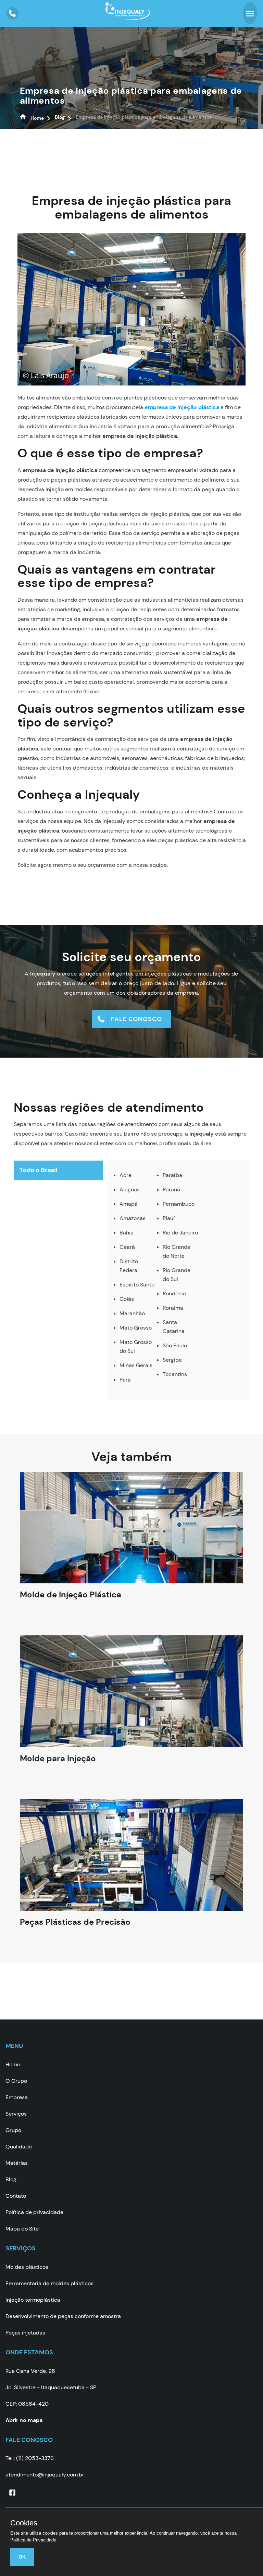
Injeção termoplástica (33, 2300)
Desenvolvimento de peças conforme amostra (63, 2316)
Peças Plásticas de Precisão (75, 1928)
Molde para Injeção (58, 1765)
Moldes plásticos (27, 2267)
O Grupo (16, 2081)
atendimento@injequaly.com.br (45, 2475)
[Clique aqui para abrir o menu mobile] (250, 13)
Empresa (17, 2097)
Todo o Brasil (38, 1170)
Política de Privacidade (33, 2540)
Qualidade (19, 2147)
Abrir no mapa (24, 2420)
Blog (11, 2179)
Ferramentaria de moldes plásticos (49, 2283)
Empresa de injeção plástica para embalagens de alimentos (131, 96)
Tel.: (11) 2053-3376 (30, 2458)
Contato (16, 2196)
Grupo (13, 2130)
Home (13, 2064)
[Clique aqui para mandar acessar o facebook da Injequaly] (12, 2493)
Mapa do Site (22, 2229)
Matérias (17, 2163)
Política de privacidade (34, 2212)
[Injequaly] (128, 16)
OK (22, 2557)
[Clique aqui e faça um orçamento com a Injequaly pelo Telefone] (12, 13)
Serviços (16, 2114)
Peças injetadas (25, 2333)
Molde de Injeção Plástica (71, 1601)
